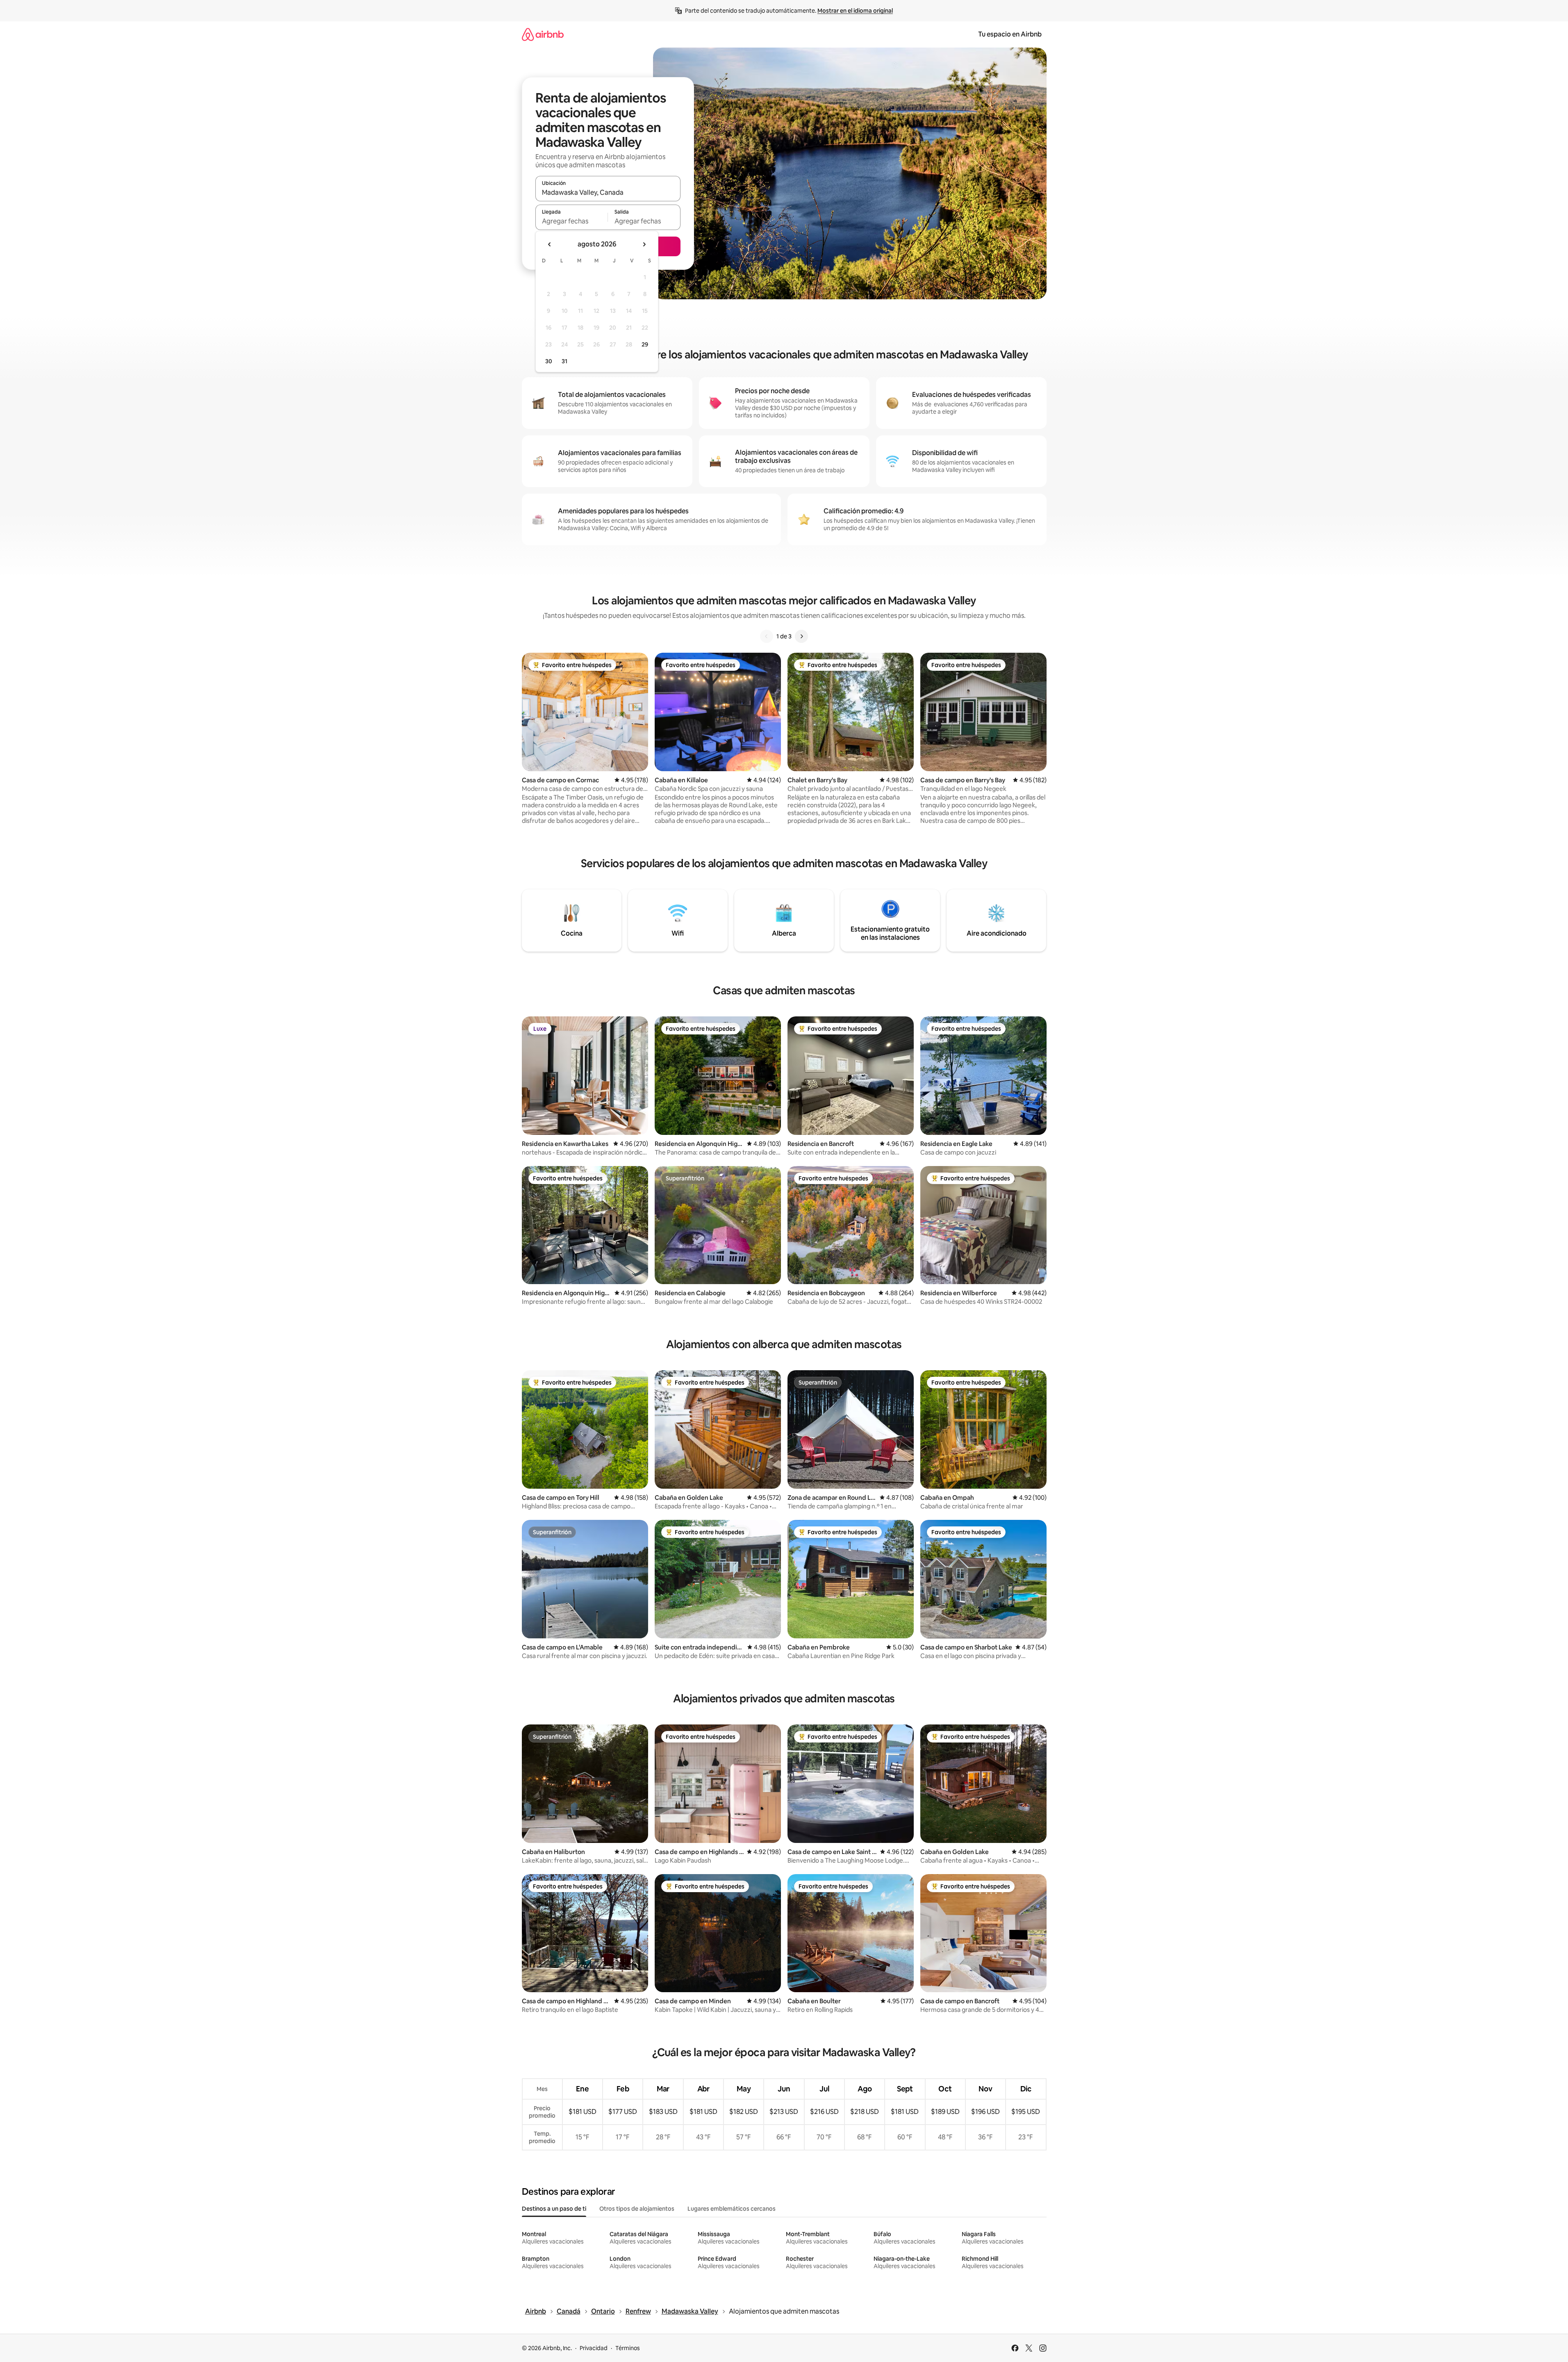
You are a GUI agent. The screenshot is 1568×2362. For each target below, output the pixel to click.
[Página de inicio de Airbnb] (543, 34)
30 (549, 361)
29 (645, 344)
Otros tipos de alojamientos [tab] (637, 2209)
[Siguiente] (801, 636)
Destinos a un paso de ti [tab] (554, 2209)
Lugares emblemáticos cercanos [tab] (732, 2209)
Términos (628, 2348)
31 (564, 361)
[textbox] (572, 221)
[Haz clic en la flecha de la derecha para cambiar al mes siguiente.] (644, 244)
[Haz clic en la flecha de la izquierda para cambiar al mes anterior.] (550, 244)
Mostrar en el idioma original (855, 11)
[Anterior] (767, 636)
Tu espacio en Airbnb (1010, 34)
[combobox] (608, 192)
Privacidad (594, 2348)
